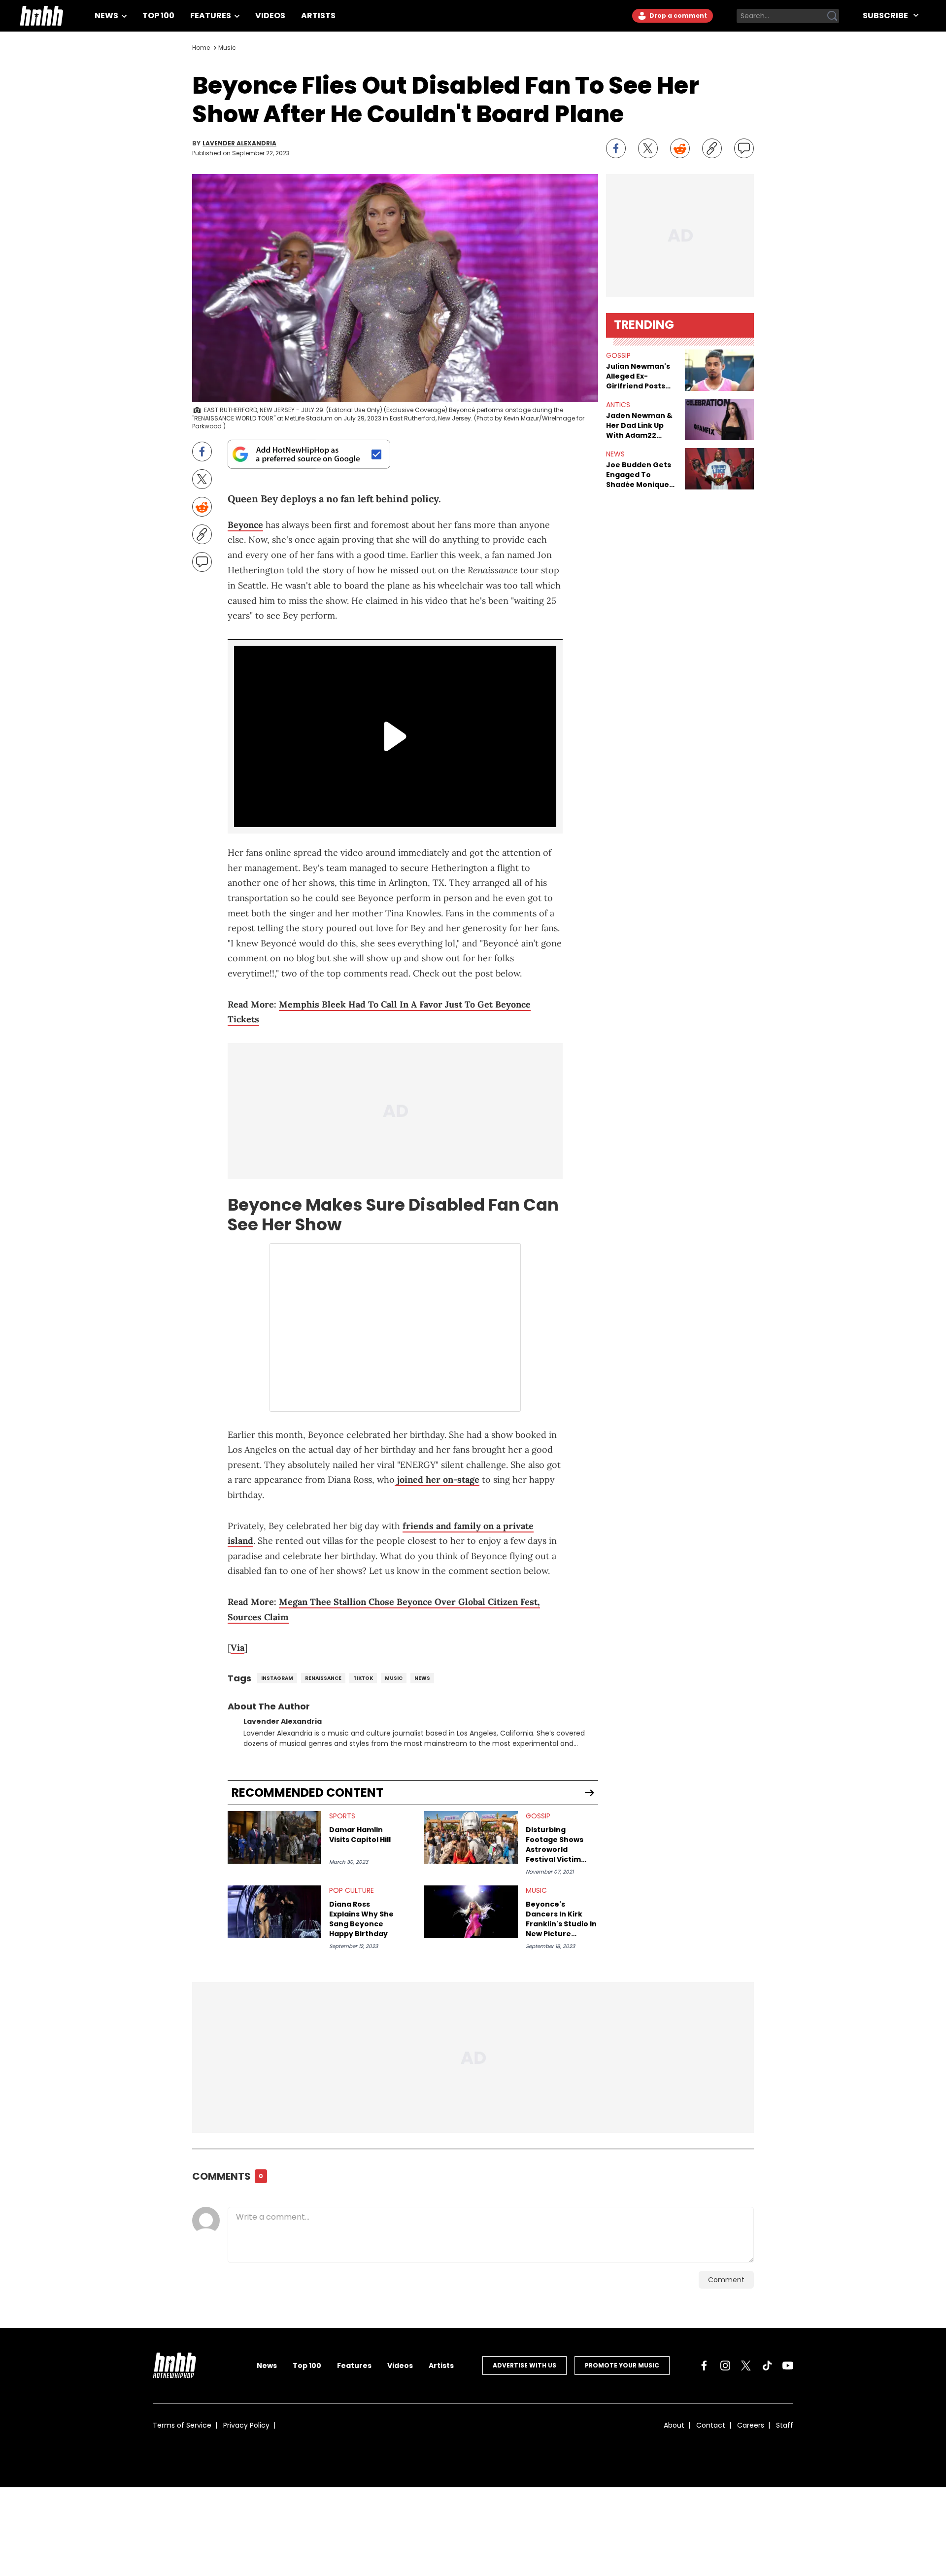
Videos (270, 16)
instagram (277, 1678)
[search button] (832, 16)
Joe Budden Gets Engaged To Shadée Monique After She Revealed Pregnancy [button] (639, 475)
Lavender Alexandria (239, 143)
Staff (785, 2425)
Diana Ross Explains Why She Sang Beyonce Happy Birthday (361, 1919)
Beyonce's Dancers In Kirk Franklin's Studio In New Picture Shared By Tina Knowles (561, 1919)
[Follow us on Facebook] (704, 2366)
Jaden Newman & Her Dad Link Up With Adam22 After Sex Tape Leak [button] (639, 425)
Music (227, 48)
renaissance (323, 1678)
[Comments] (744, 148)
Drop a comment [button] (677, 16)
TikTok (363, 1678)
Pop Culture (352, 1890)
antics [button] (618, 405)
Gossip (538, 1816)
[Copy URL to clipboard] (712, 148)
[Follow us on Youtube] (788, 2366)
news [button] (615, 454)
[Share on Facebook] (616, 148)
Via (237, 1648)
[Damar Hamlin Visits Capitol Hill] (274, 1837)
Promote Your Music (622, 2365)
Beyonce (245, 525)
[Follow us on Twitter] (746, 2366)
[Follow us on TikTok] (767, 2366)
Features (211, 16)
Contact (711, 2425)
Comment (726, 2280)
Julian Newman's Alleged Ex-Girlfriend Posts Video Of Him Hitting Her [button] (638, 376)
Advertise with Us (524, 2365)
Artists (318, 16)
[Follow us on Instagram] (725, 2366)
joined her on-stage (437, 1479)
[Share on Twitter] (648, 148)
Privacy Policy (246, 2425)
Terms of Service (182, 2425)
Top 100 (158, 16)
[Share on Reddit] (680, 148)
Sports (342, 1816)
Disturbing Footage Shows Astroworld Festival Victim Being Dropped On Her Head (560, 1845)
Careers (751, 2425)
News (107, 16)
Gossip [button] (618, 355)
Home (201, 48)
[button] (719, 370)
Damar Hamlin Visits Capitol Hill (360, 1835)
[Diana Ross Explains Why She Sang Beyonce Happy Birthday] (274, 1912)
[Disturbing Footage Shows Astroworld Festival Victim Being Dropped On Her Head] (471, 1837)
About (674, 2425)
